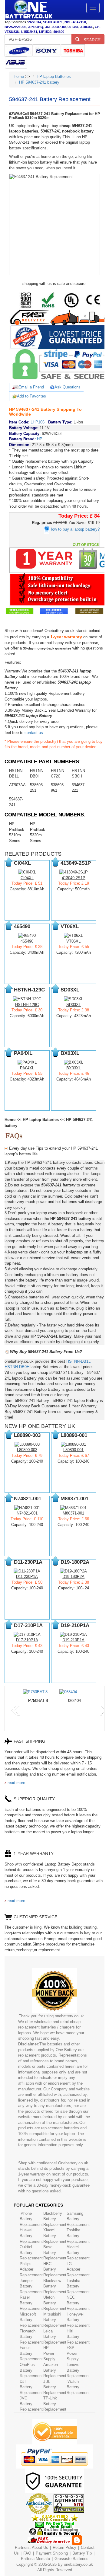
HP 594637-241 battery (39, 82)
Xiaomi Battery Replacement (55, 2236)
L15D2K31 (29, 32)
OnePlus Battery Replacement (31, 2370)
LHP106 (38, 422)
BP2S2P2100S (15, 27)
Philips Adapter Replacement (31, 2269)
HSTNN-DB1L (78, 1361)
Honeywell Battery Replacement (78, 2320)
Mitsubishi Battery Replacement (55, 2320)
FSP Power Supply (73, 2353)
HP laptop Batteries (54, 77)
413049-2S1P (74, 878)
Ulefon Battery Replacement (55, 2303)
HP (40, 439)
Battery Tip (83, 2553)
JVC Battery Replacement (31, 2404)
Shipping (60, 2553)
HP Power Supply (49, 2353)
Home (19, 77)
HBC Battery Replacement (55, 2269)
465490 (27, 941)
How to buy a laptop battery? (74, 529)
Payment (44, 2553)
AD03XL (87, 27)
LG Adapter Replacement (78, 2269)
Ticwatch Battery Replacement (31, 2337)
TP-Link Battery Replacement (55, 2404)
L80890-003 (27, 1450)
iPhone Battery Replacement (31, 2219)
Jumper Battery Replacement (31, 2286)
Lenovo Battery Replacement (78, 2370)
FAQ (27, 2553)
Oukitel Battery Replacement (31, 2252)
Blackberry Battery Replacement (55, 2219)
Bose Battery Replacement (55, 2252)
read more (16, 1783)
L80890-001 (73, 1450)
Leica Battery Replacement (55, 2337)
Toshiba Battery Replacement (78, 2236)
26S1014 (35, 22)
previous (15, 1711)
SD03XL (74, 1005)
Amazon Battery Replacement (55, 2370)
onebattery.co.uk (78, 2564)
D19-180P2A (73, 1577)
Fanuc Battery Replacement (31, 2353)
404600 (59, 32)
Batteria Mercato (36, 2559)
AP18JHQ (36, 27)
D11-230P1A (27, 1577)
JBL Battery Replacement (55, 2387)
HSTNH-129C (27, 1005)
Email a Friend (31, 387)
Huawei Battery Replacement (31, 2236)
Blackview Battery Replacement (55, 2286)
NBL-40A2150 (75, 22)
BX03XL (74, 1068)
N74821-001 (27, 1513)
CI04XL (27, 878)
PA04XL (27, 1068)
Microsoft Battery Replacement (31, 2320)
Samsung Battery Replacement (78, 2219)
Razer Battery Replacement (31, 2303)
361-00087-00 (55, 27)
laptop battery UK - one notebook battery (28, 10)
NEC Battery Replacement (78, 2303)
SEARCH (90, 39)
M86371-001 (73, 1513)
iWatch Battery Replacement (78, 2387)
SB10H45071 (53, 22)
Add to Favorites (31, 396)
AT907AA (17, 785)
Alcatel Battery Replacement (78, 2252)
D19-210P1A (73, 1640)
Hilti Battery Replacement (78, 2337)
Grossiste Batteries (71, 2559)
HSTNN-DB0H (17, 1367)
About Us (40, 2547)
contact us (34, 733)
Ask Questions (68, 387)
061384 (73, 27)
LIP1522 (45, 32)
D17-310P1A (27, 1640)
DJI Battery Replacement (31, 2387)
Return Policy (64, 2547)
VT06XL (73, 941)
